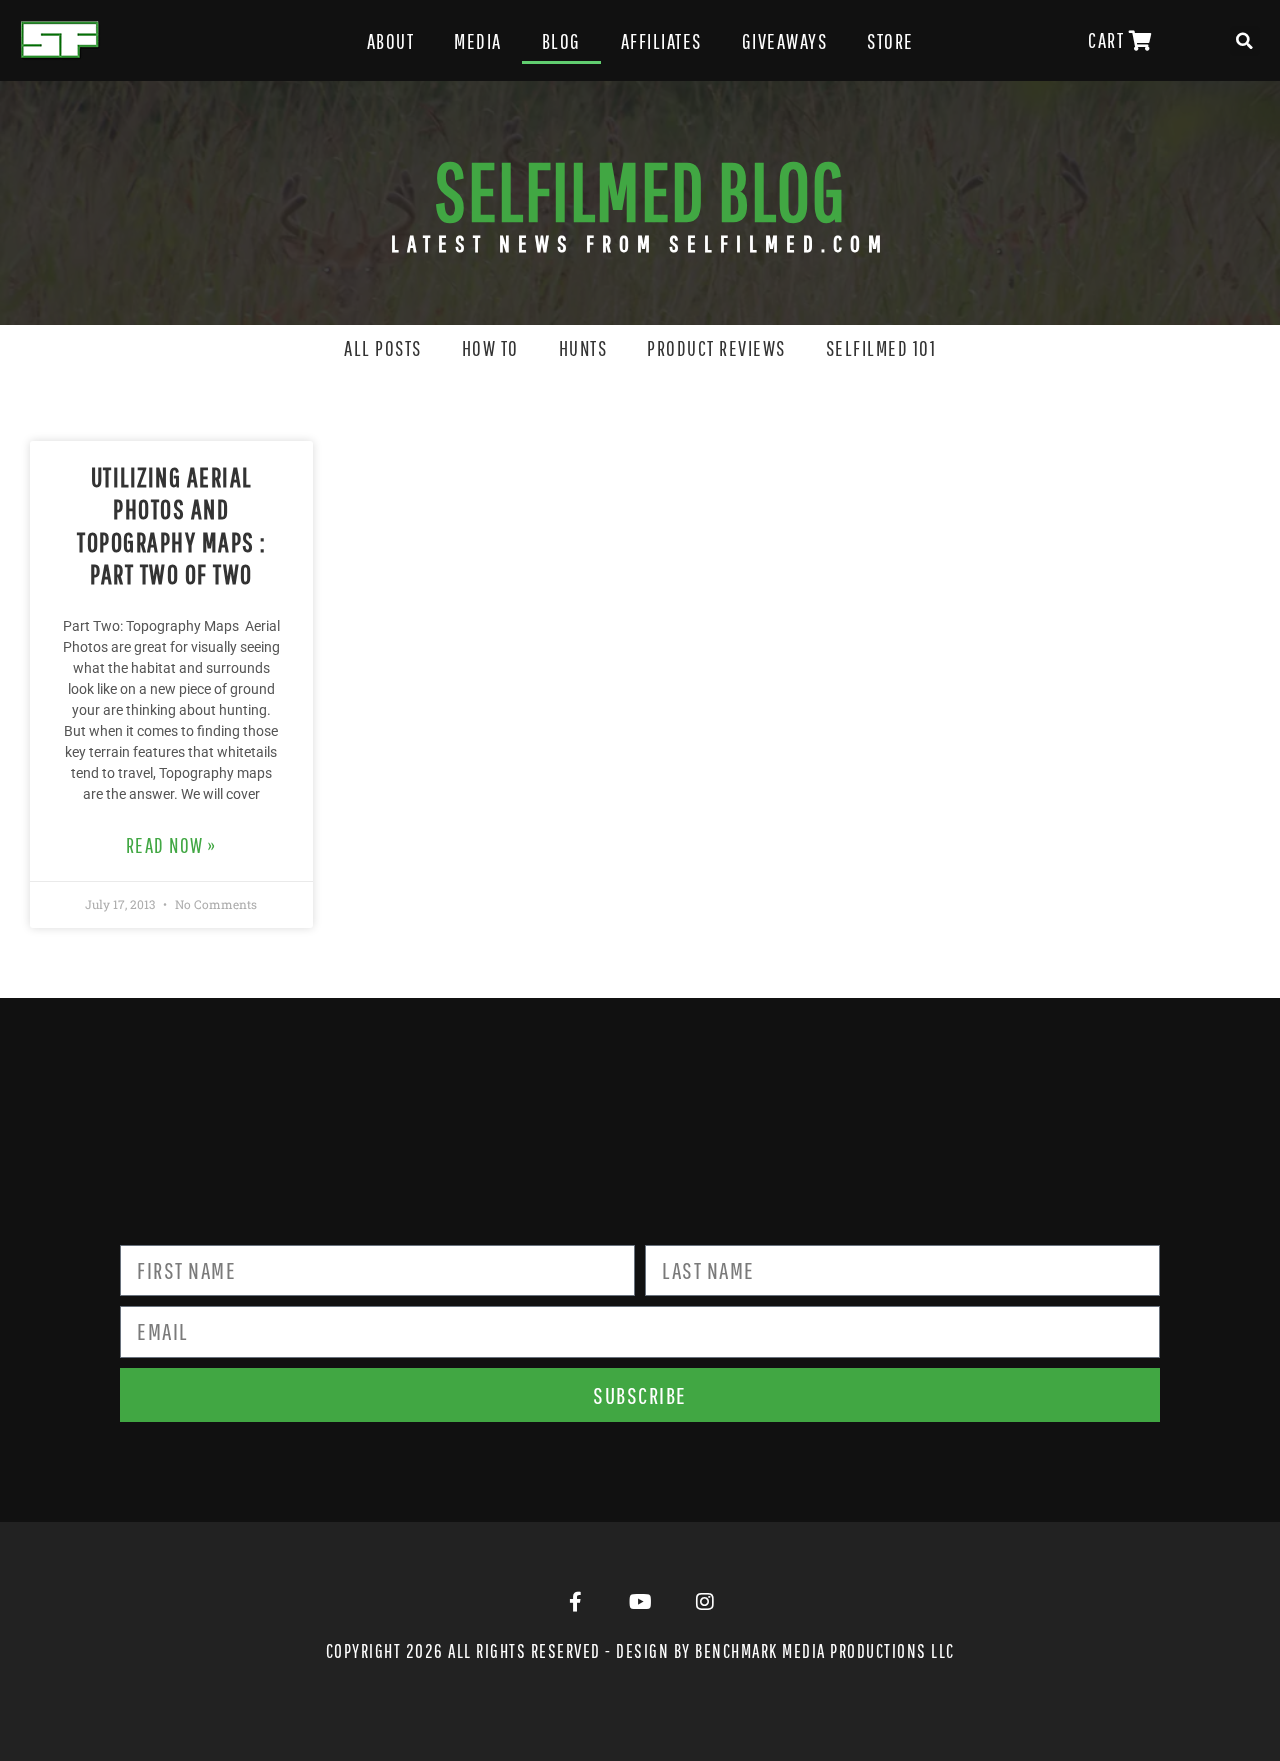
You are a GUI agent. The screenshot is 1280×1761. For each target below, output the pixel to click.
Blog (561, 41)
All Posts (383, 348)
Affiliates (661, 41)
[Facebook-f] (575, 1602)
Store (890, 41)
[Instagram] (705, 1602)
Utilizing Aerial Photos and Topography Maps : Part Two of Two (171, 525)
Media (478, 41)
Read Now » (171, 845)
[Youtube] (640, 1602)
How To (490, 348)
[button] (1245, 41)
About (391, 41)
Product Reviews (716, 348)
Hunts (583, 348)
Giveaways (785, 41)
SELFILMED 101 (881, 348)
